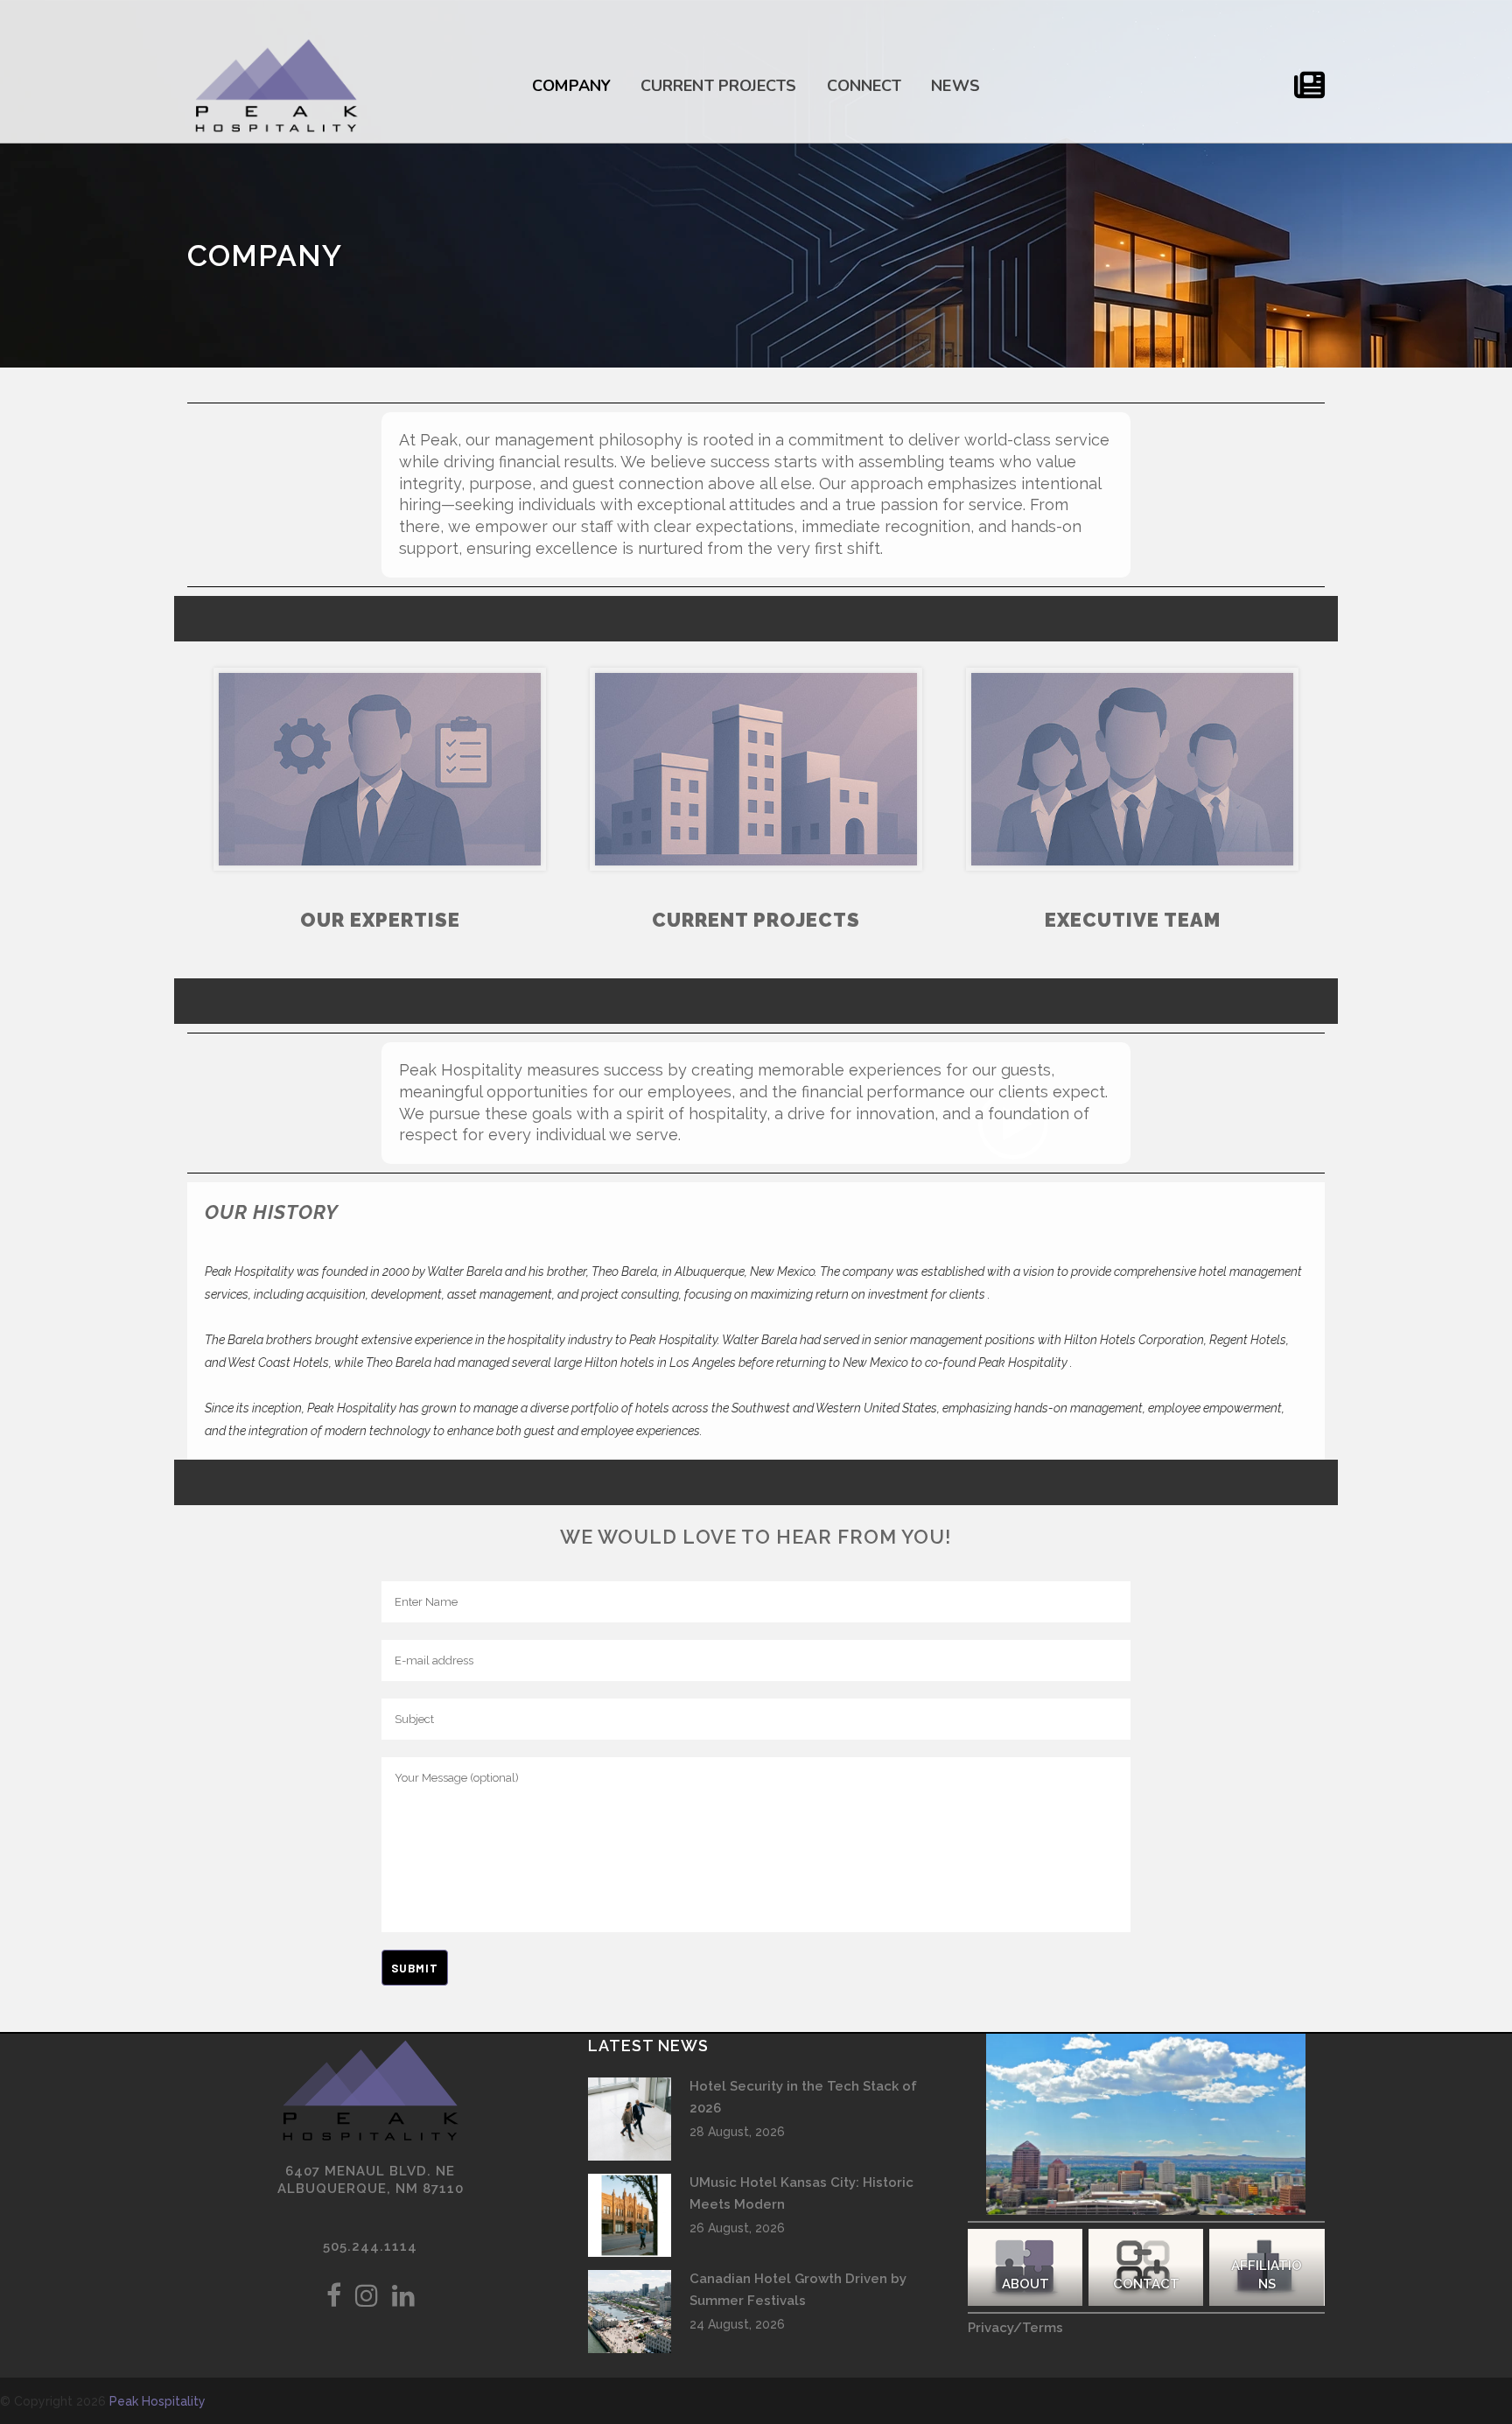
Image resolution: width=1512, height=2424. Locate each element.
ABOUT (1025, 2284)
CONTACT (1146, 2284)
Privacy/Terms (1015, 2328)
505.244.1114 (370, 2246)
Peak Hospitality (157, 2401)
